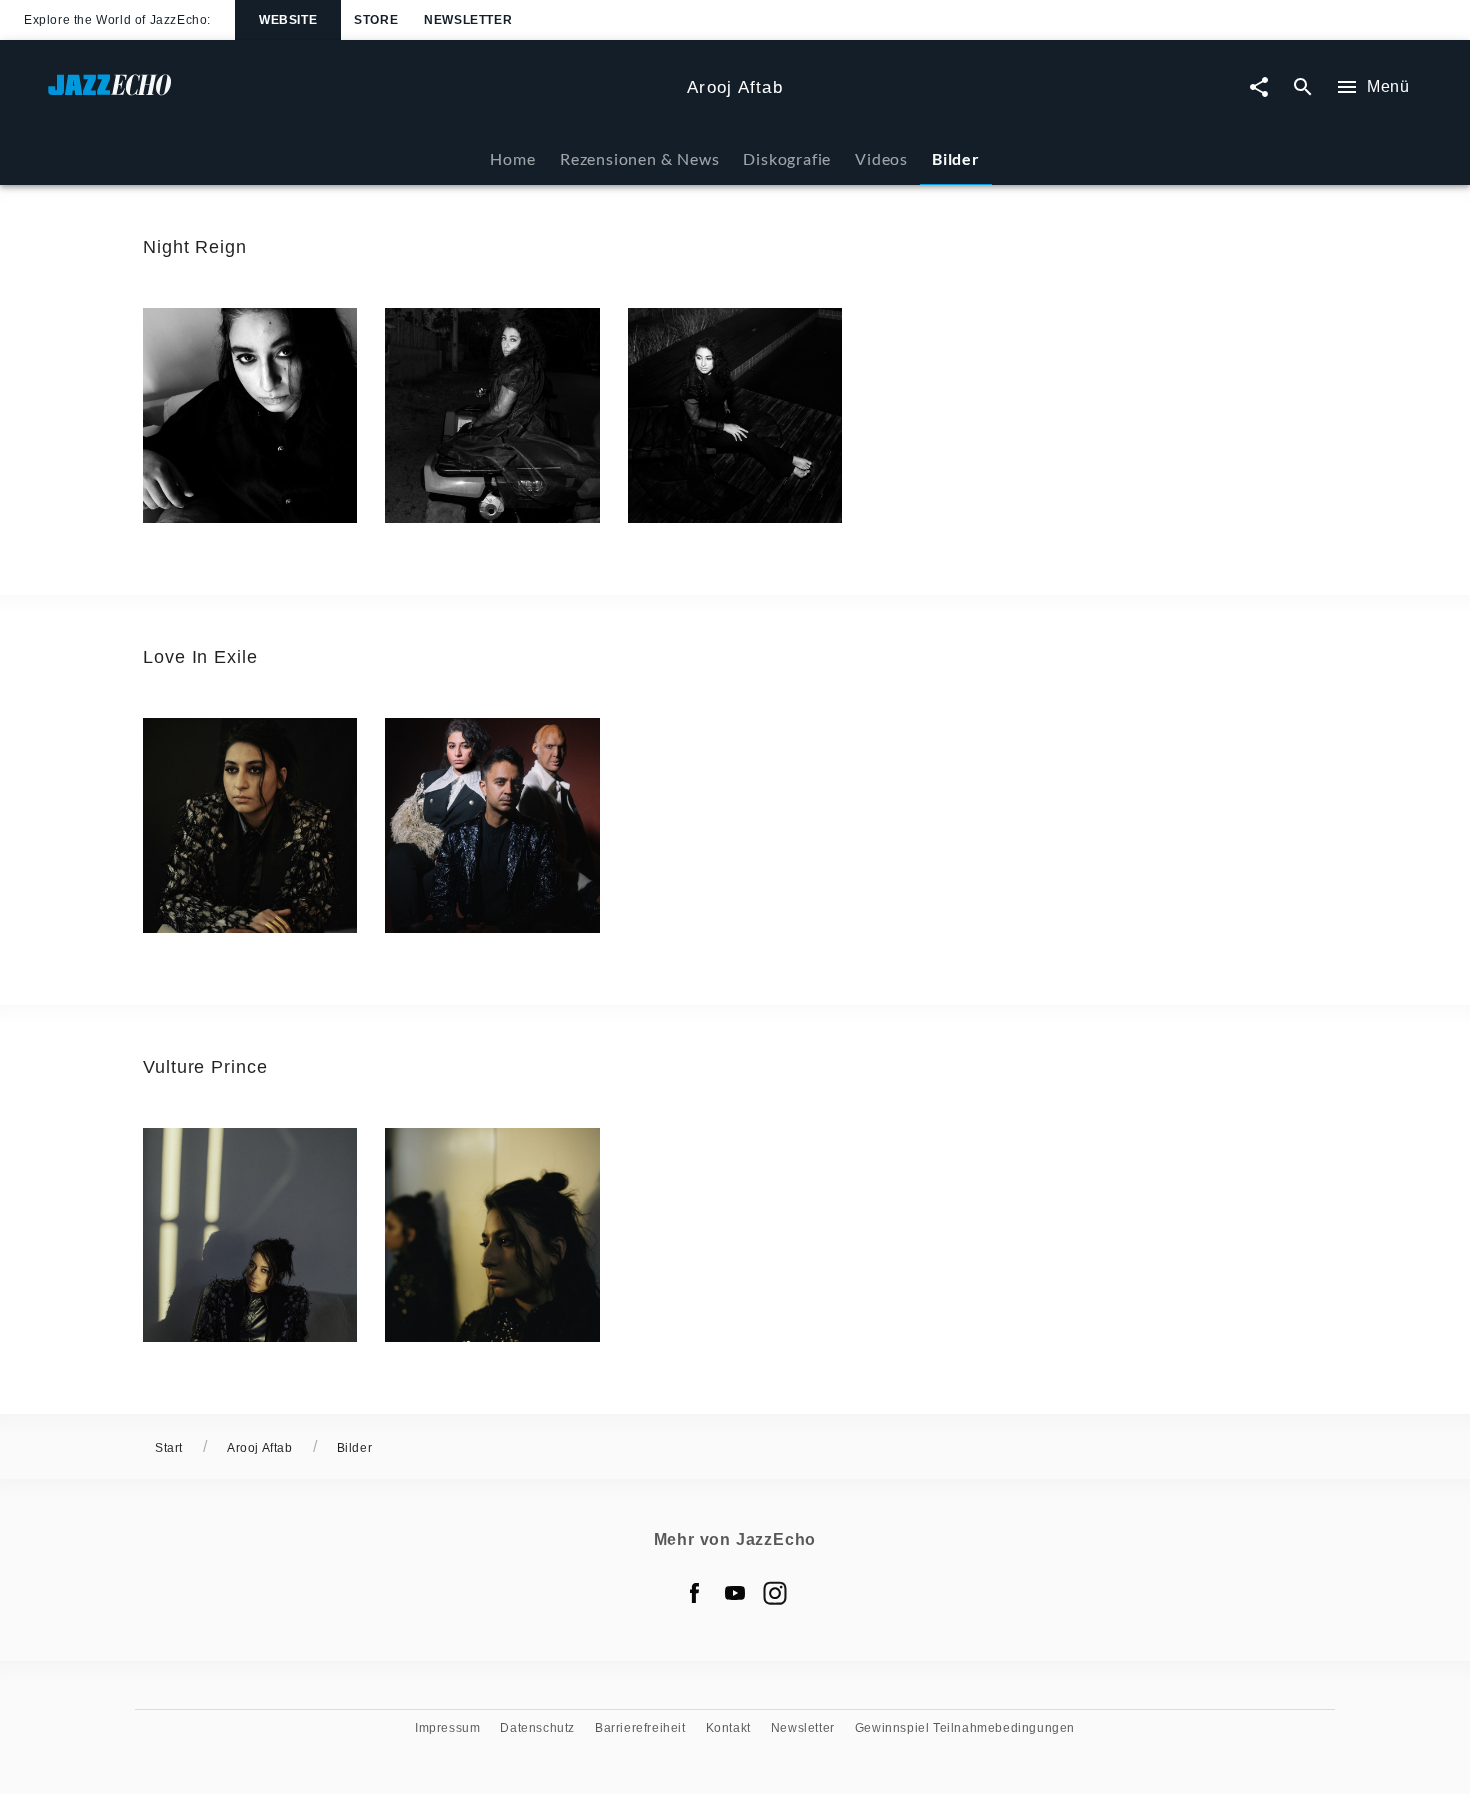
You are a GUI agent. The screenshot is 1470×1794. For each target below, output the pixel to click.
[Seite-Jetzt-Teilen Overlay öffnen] (1259, 87)
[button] (250, 415)
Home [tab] (512, 158)
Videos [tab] (881, 158)
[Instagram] (775, 1593)
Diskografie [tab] (787, 158)
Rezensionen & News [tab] (639, 158)
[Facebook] (695, 1593)
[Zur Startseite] (359, 94)
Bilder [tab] (956, 158)
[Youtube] (735, 1593)
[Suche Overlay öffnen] (1303, 87)
